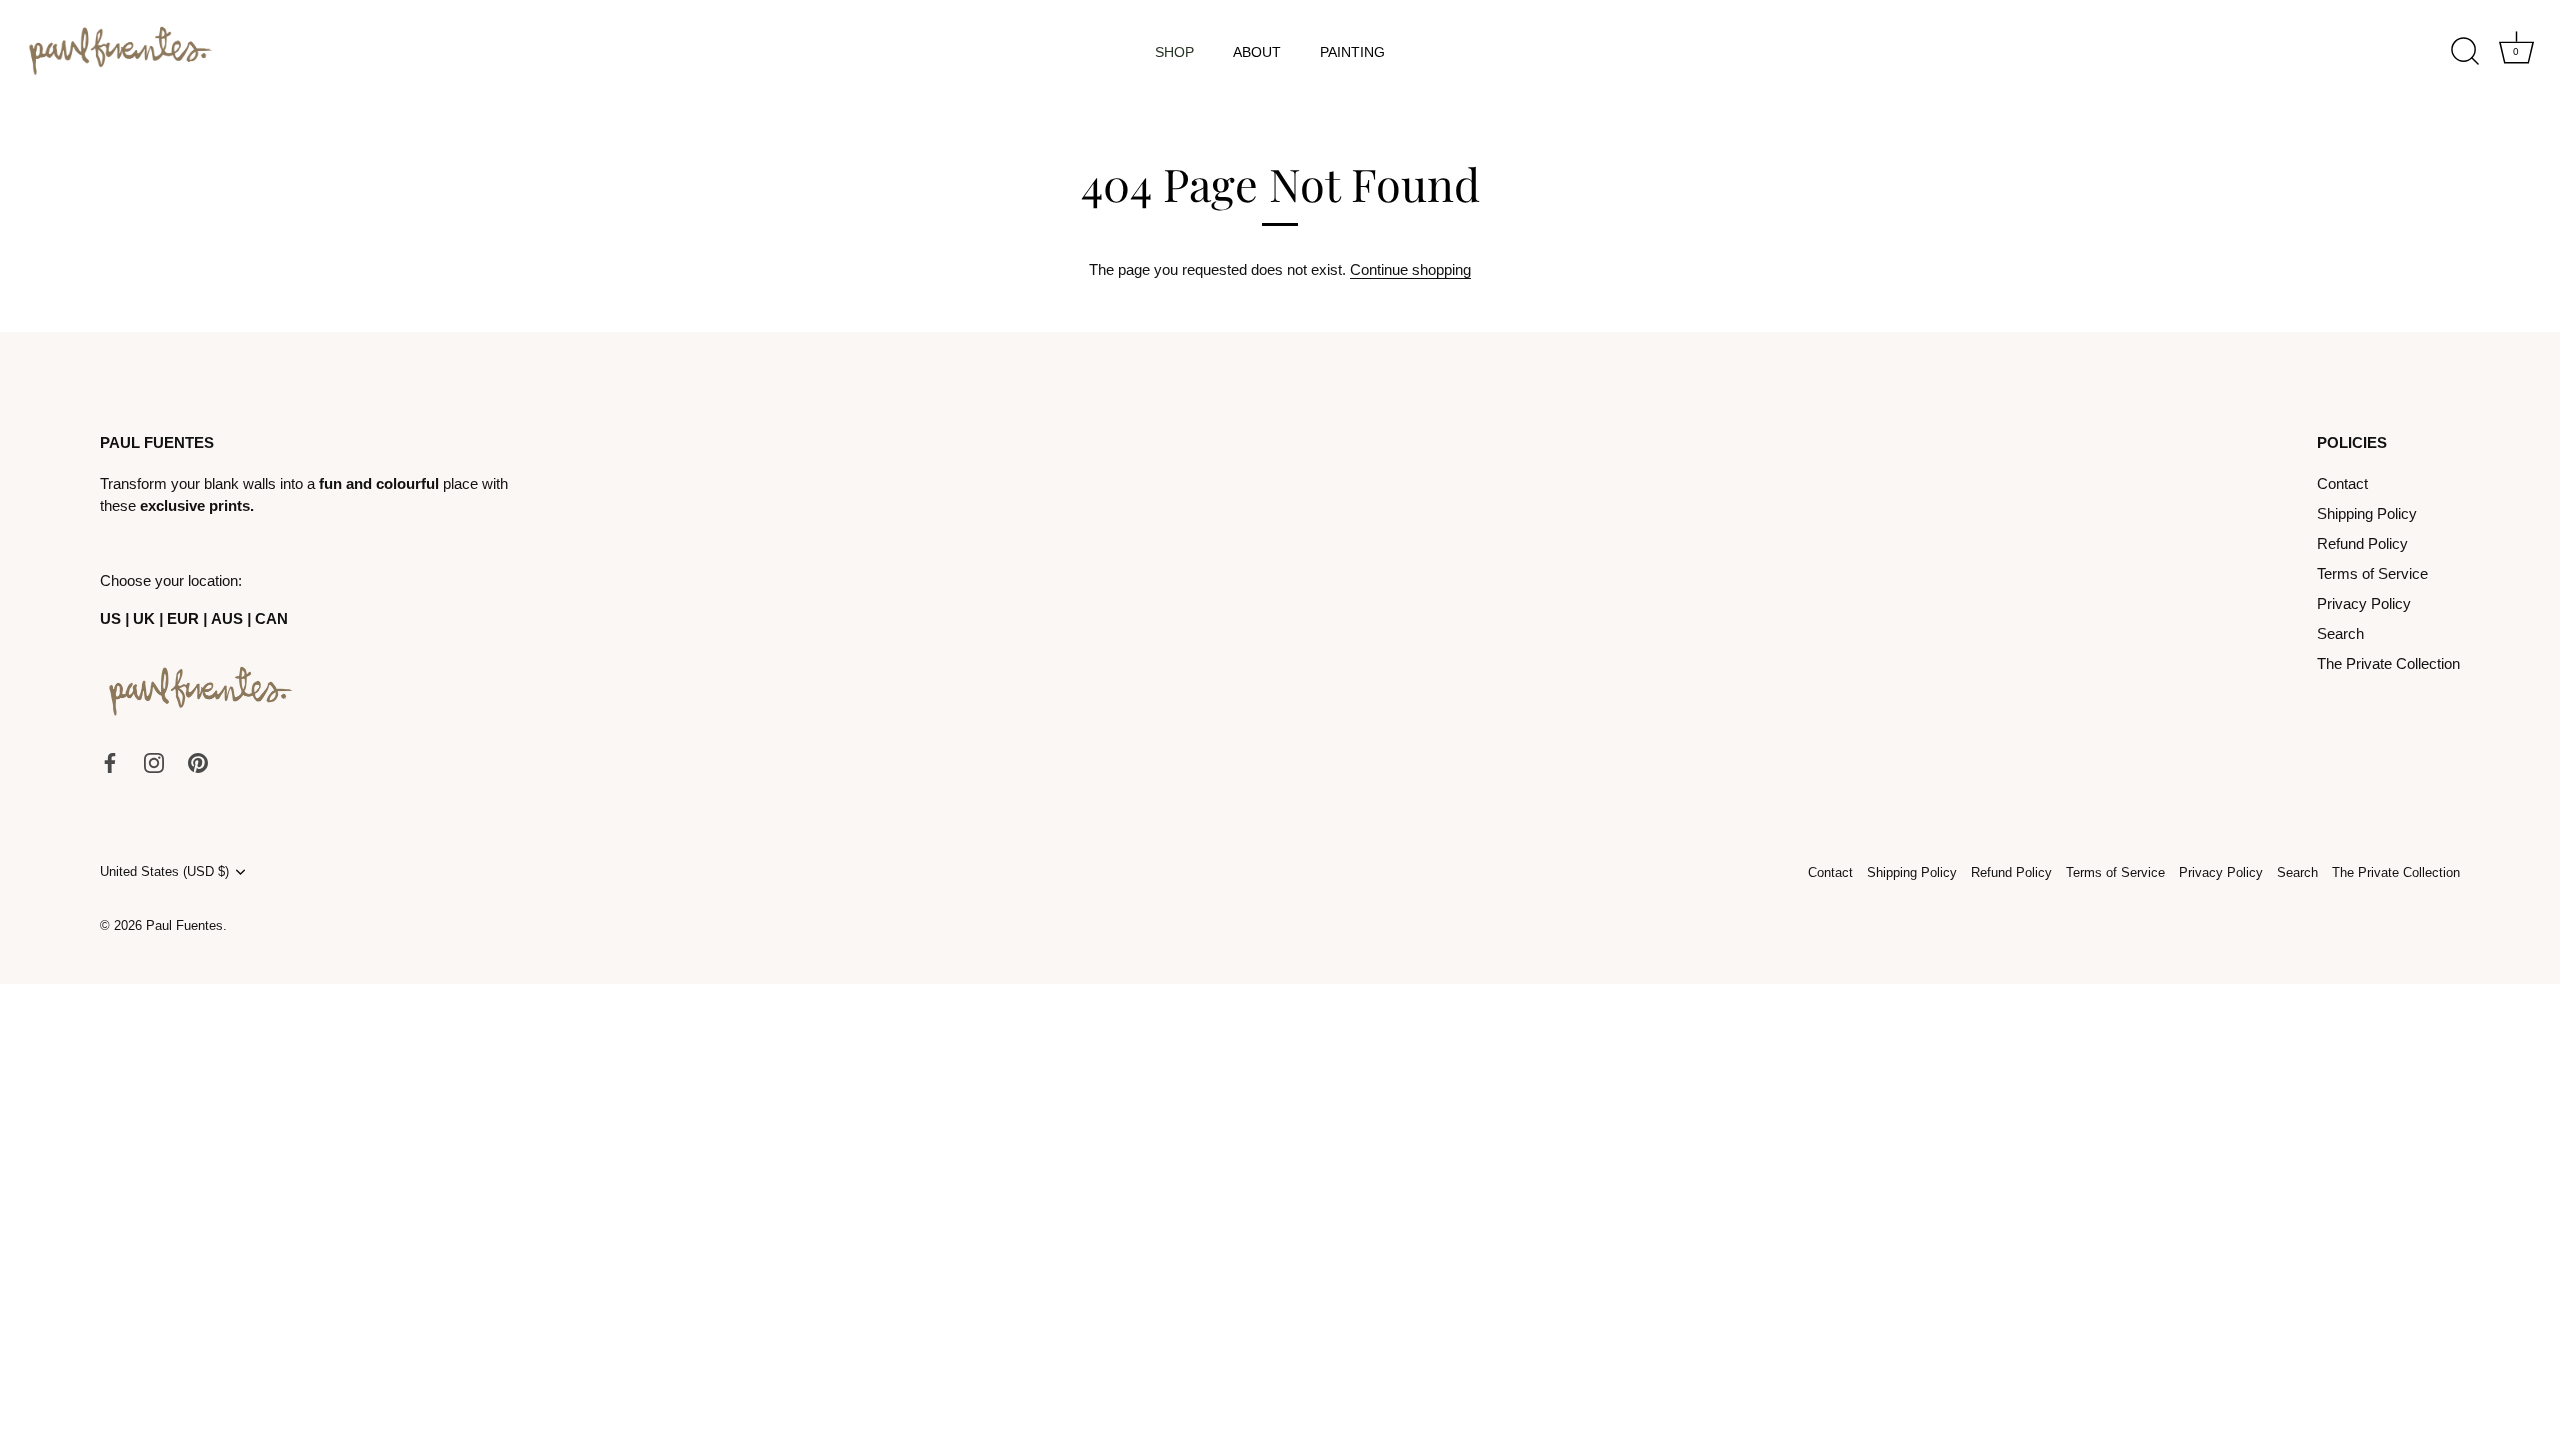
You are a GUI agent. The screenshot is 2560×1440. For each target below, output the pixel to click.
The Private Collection (2388, 663)
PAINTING (1352, 52)
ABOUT (1257, 52)
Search (2340, 633)
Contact (2342, 483)
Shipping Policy (2367, 513)
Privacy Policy (2364, 603)
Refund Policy (2362, 543)
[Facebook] (110, 761)
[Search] (2465, 52)
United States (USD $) (164, 871)
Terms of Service (2372, 573)
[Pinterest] (198, 761)
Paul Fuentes (184, 925)
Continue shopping (1410, 269)
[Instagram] (154, 761)
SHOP (1174, 52)
